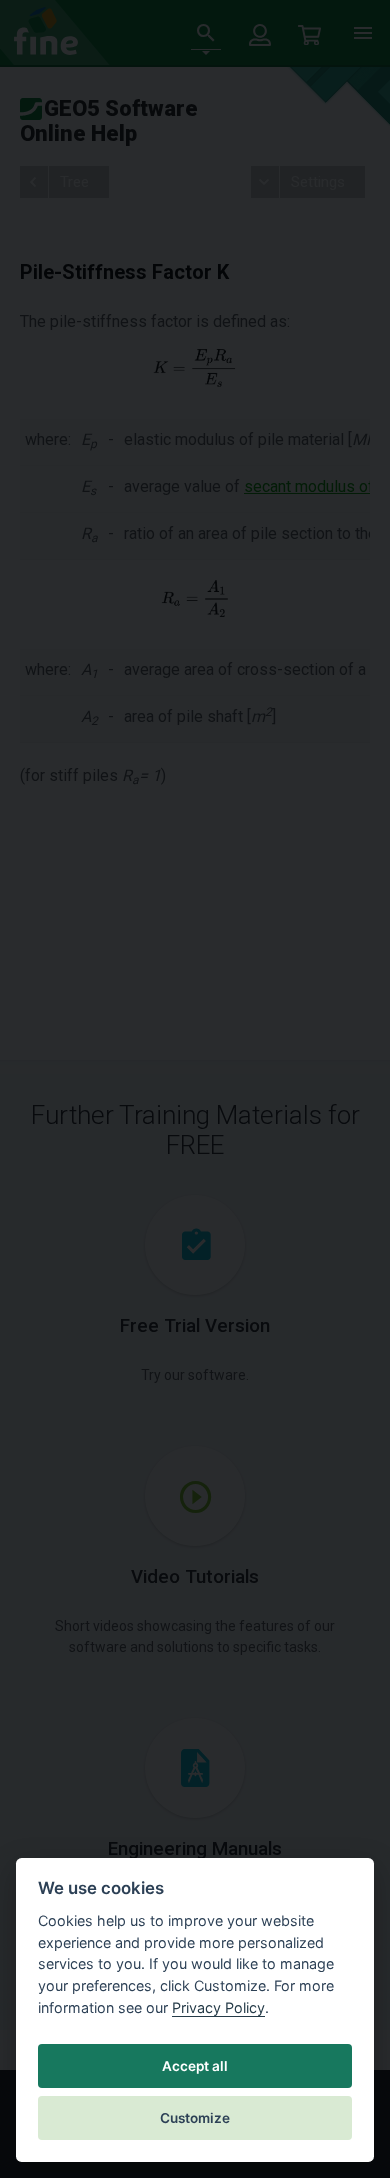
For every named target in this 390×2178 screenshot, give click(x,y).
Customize (195, 2118)
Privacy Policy (218, 2007)
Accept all (195, 2066)
